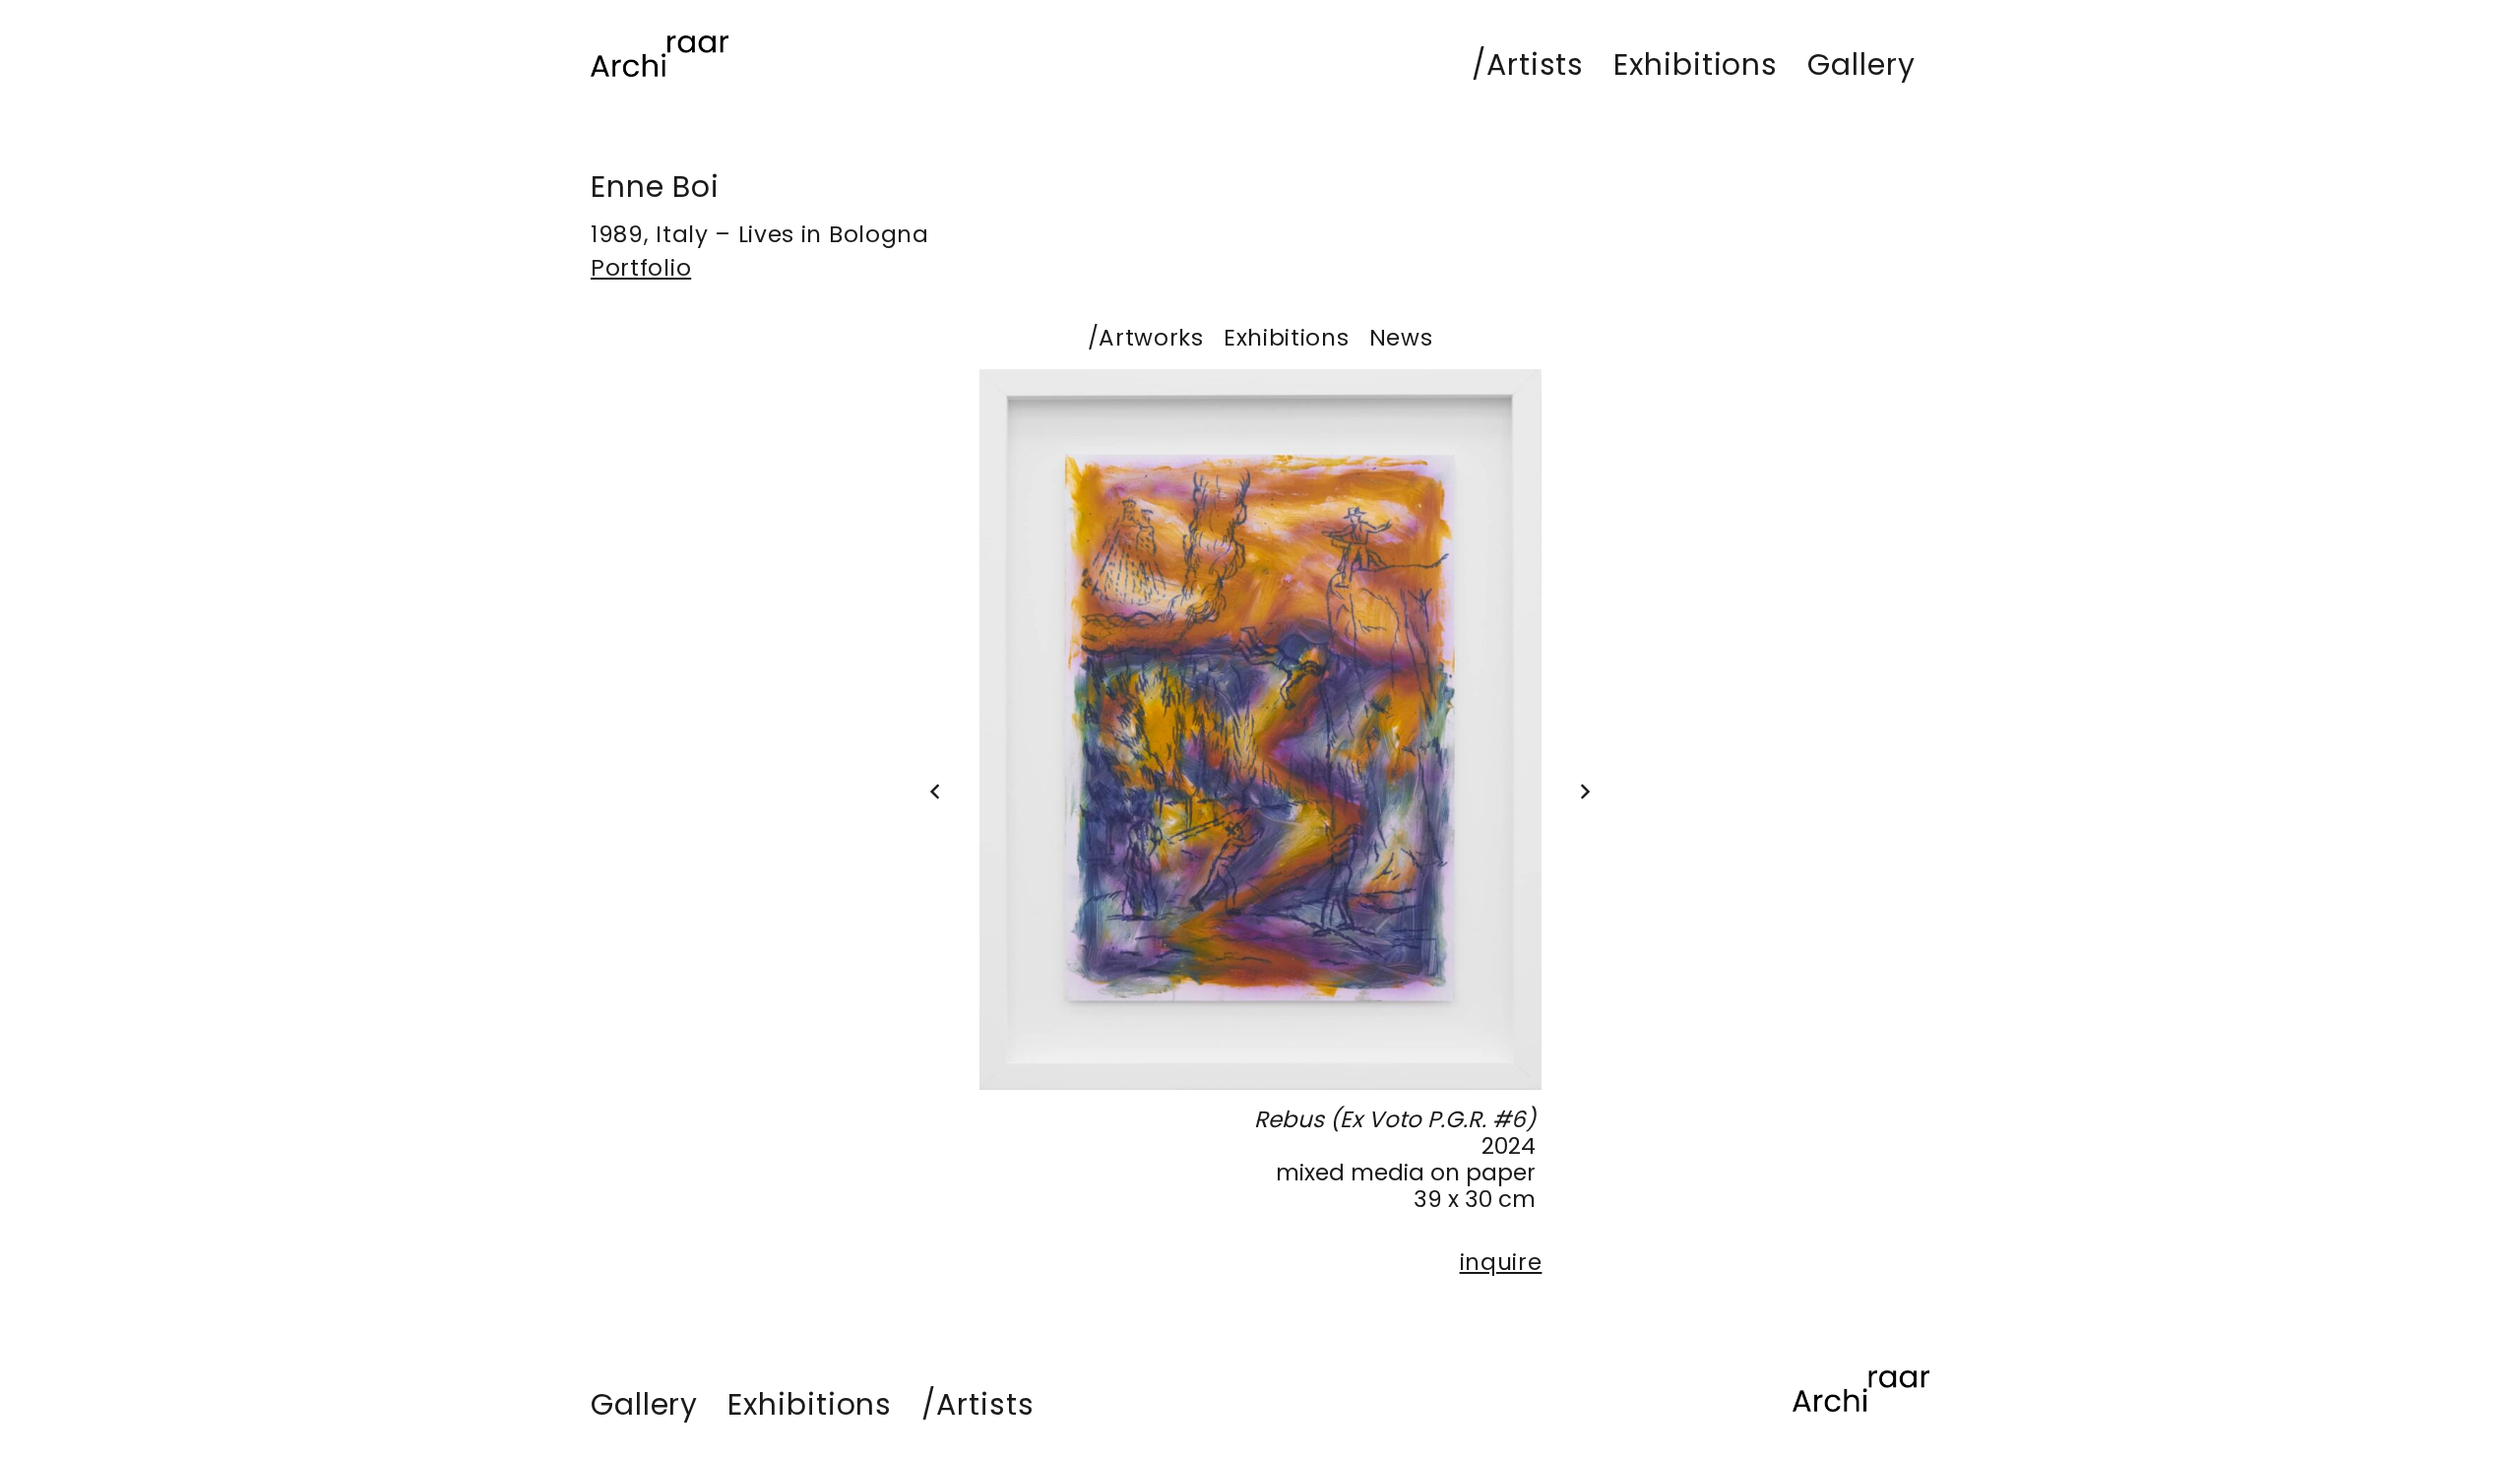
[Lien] (660, 56)
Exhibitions (1287, 338)
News (1401, 338)
